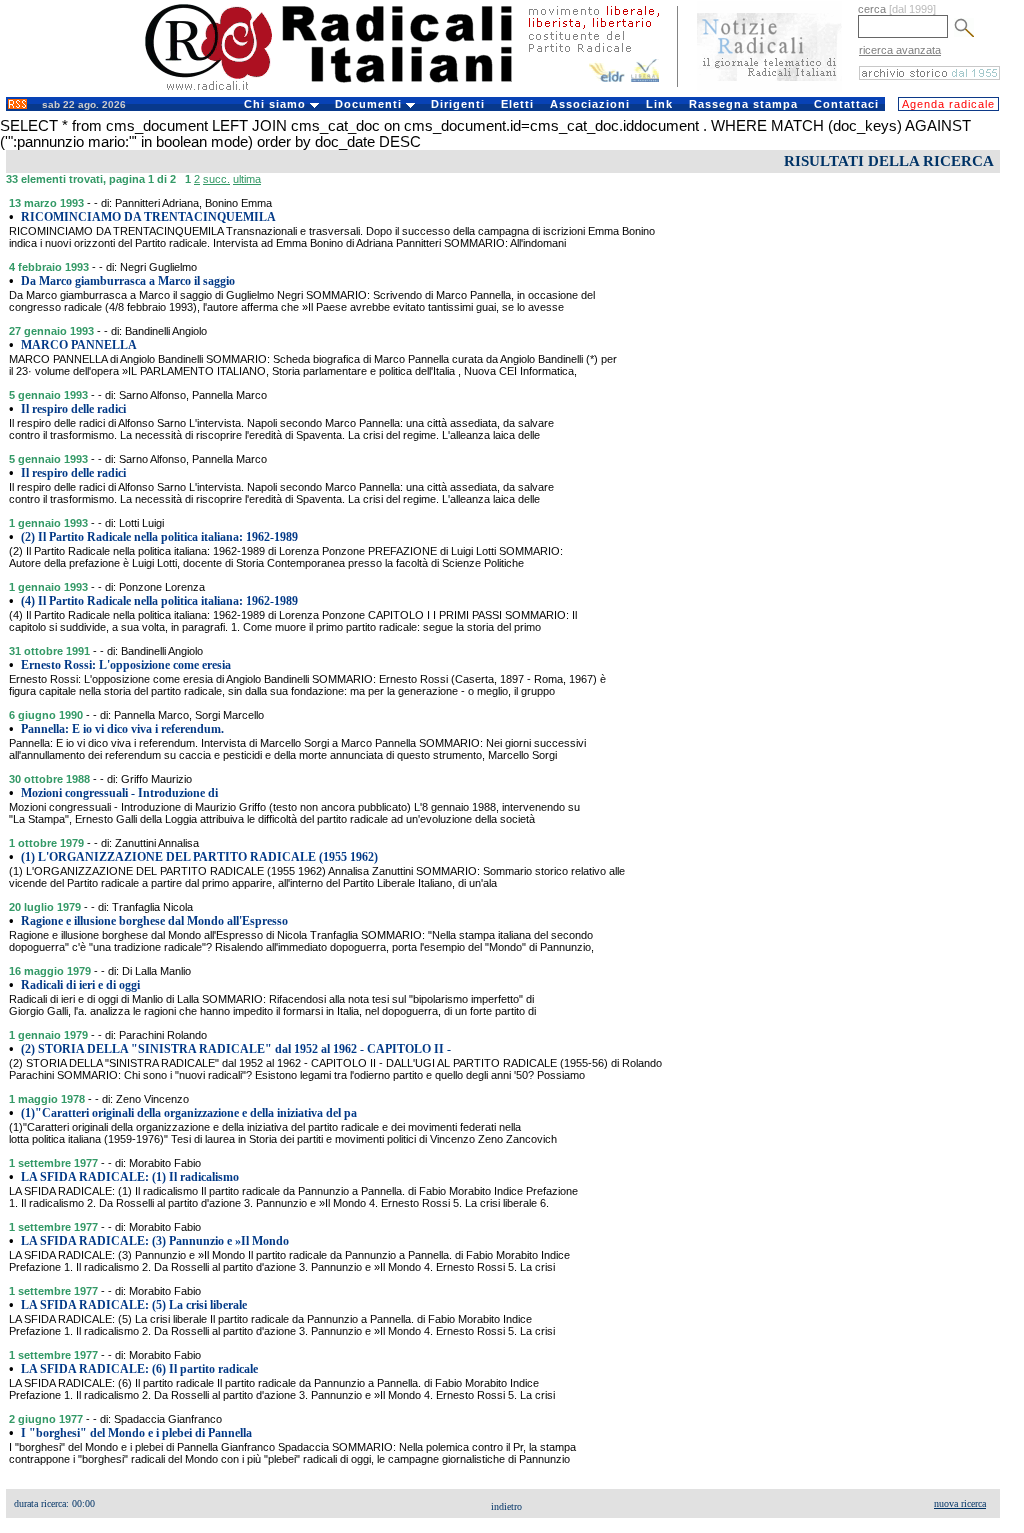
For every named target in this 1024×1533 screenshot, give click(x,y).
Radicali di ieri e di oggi (80, 985)
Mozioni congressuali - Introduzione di (119, 793)
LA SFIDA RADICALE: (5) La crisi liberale (134, 1305)
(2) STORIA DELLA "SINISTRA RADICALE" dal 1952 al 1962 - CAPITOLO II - (236, 1049)
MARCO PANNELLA (79, 345)
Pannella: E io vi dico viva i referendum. (122, 729)
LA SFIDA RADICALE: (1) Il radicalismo (130, 1177)
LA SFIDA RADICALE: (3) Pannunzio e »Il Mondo (155, 1241)
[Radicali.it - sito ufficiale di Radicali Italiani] (341, 90)
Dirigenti (458, 104)
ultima (247, 179)
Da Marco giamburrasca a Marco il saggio (128, 281)
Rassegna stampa (743, 104)
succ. (216, 179)
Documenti (370, 104)
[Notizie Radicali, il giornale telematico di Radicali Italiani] (769, 88)
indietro (506, 1506)
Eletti (517, 104)
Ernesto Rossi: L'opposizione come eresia (126, 665)
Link (659, 104)
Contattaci (846, 104)
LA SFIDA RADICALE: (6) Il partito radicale (139, 1369)
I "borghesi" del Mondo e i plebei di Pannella (136, 1433)
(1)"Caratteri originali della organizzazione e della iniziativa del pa (189, 1113)
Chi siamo (277, 104)
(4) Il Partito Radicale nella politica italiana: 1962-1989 (159, 601)
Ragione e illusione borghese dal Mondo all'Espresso (154, 921)
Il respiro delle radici (73, 409)
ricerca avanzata (900, 50)
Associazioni (590, 104)
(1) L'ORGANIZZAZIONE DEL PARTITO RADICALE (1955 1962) (199, 857)
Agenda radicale (948, 104)
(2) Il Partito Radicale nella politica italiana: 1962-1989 (159, 537)
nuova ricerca (960, 1503)
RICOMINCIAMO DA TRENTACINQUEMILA (148, 217)
